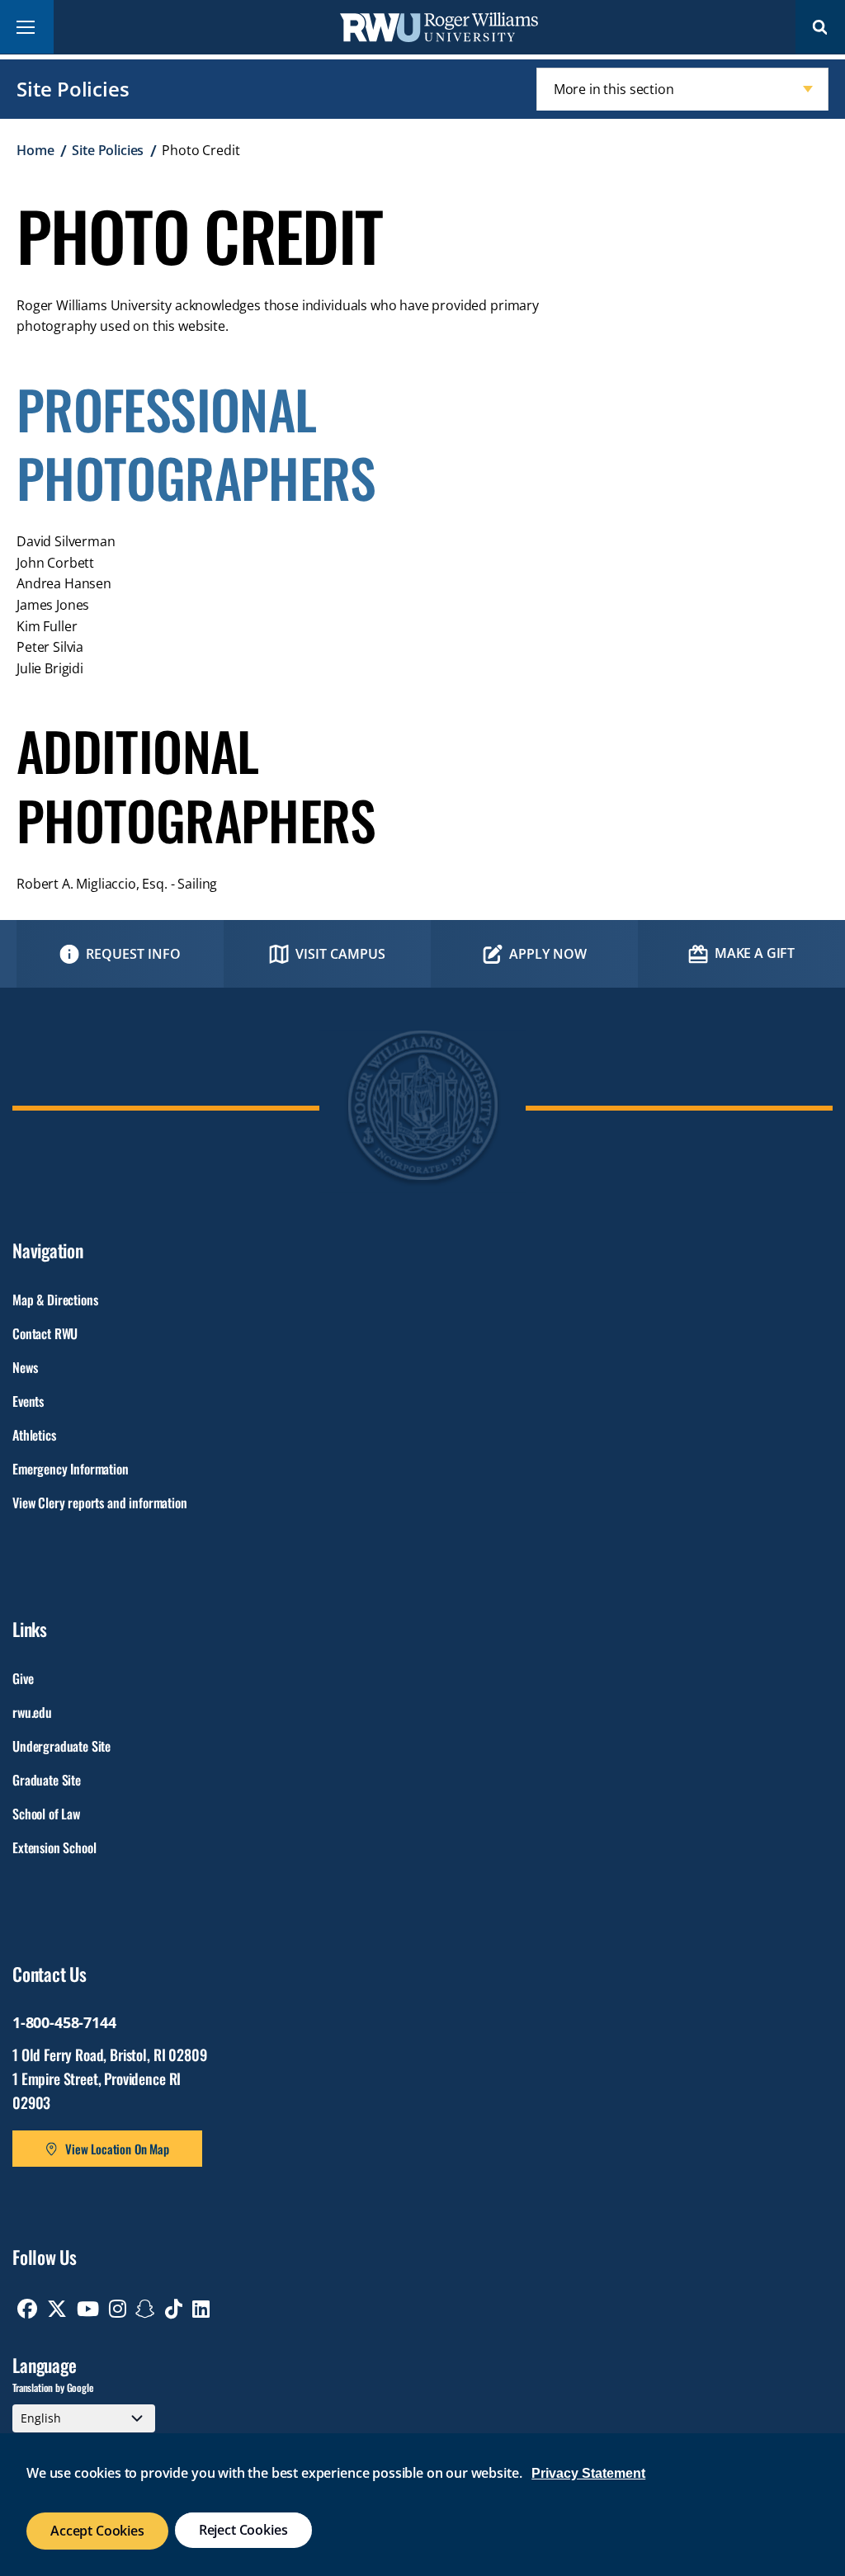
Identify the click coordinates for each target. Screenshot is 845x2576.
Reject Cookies (243, 2530)
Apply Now (548, 954)
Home (35, 150)
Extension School (54, 1847)
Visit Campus (340, 954)
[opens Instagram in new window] (118, 2309)
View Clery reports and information (100, 1503)
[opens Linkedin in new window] (201, 2309)
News (25, 1367)
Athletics (34, 1435)
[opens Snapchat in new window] (145, 2309)
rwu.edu (32, 1712)
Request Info (133, 954)
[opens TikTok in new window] (174, 2309)
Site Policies (73, 89)
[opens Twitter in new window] (57, 2309)
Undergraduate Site (61, 1746)
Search (820, 27)
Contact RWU (45, 1333)
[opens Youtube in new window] (88, 2309)
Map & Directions (55, 1300)
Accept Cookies (97, 2531)
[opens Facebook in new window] (27, 2309)
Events (28, 1401)
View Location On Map (117, 2149)
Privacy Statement (588, 2473)
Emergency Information (71, 1469)
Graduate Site (47, 1780)
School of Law (46, 1814)
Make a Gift (755, 953)
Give (23, 1678)
